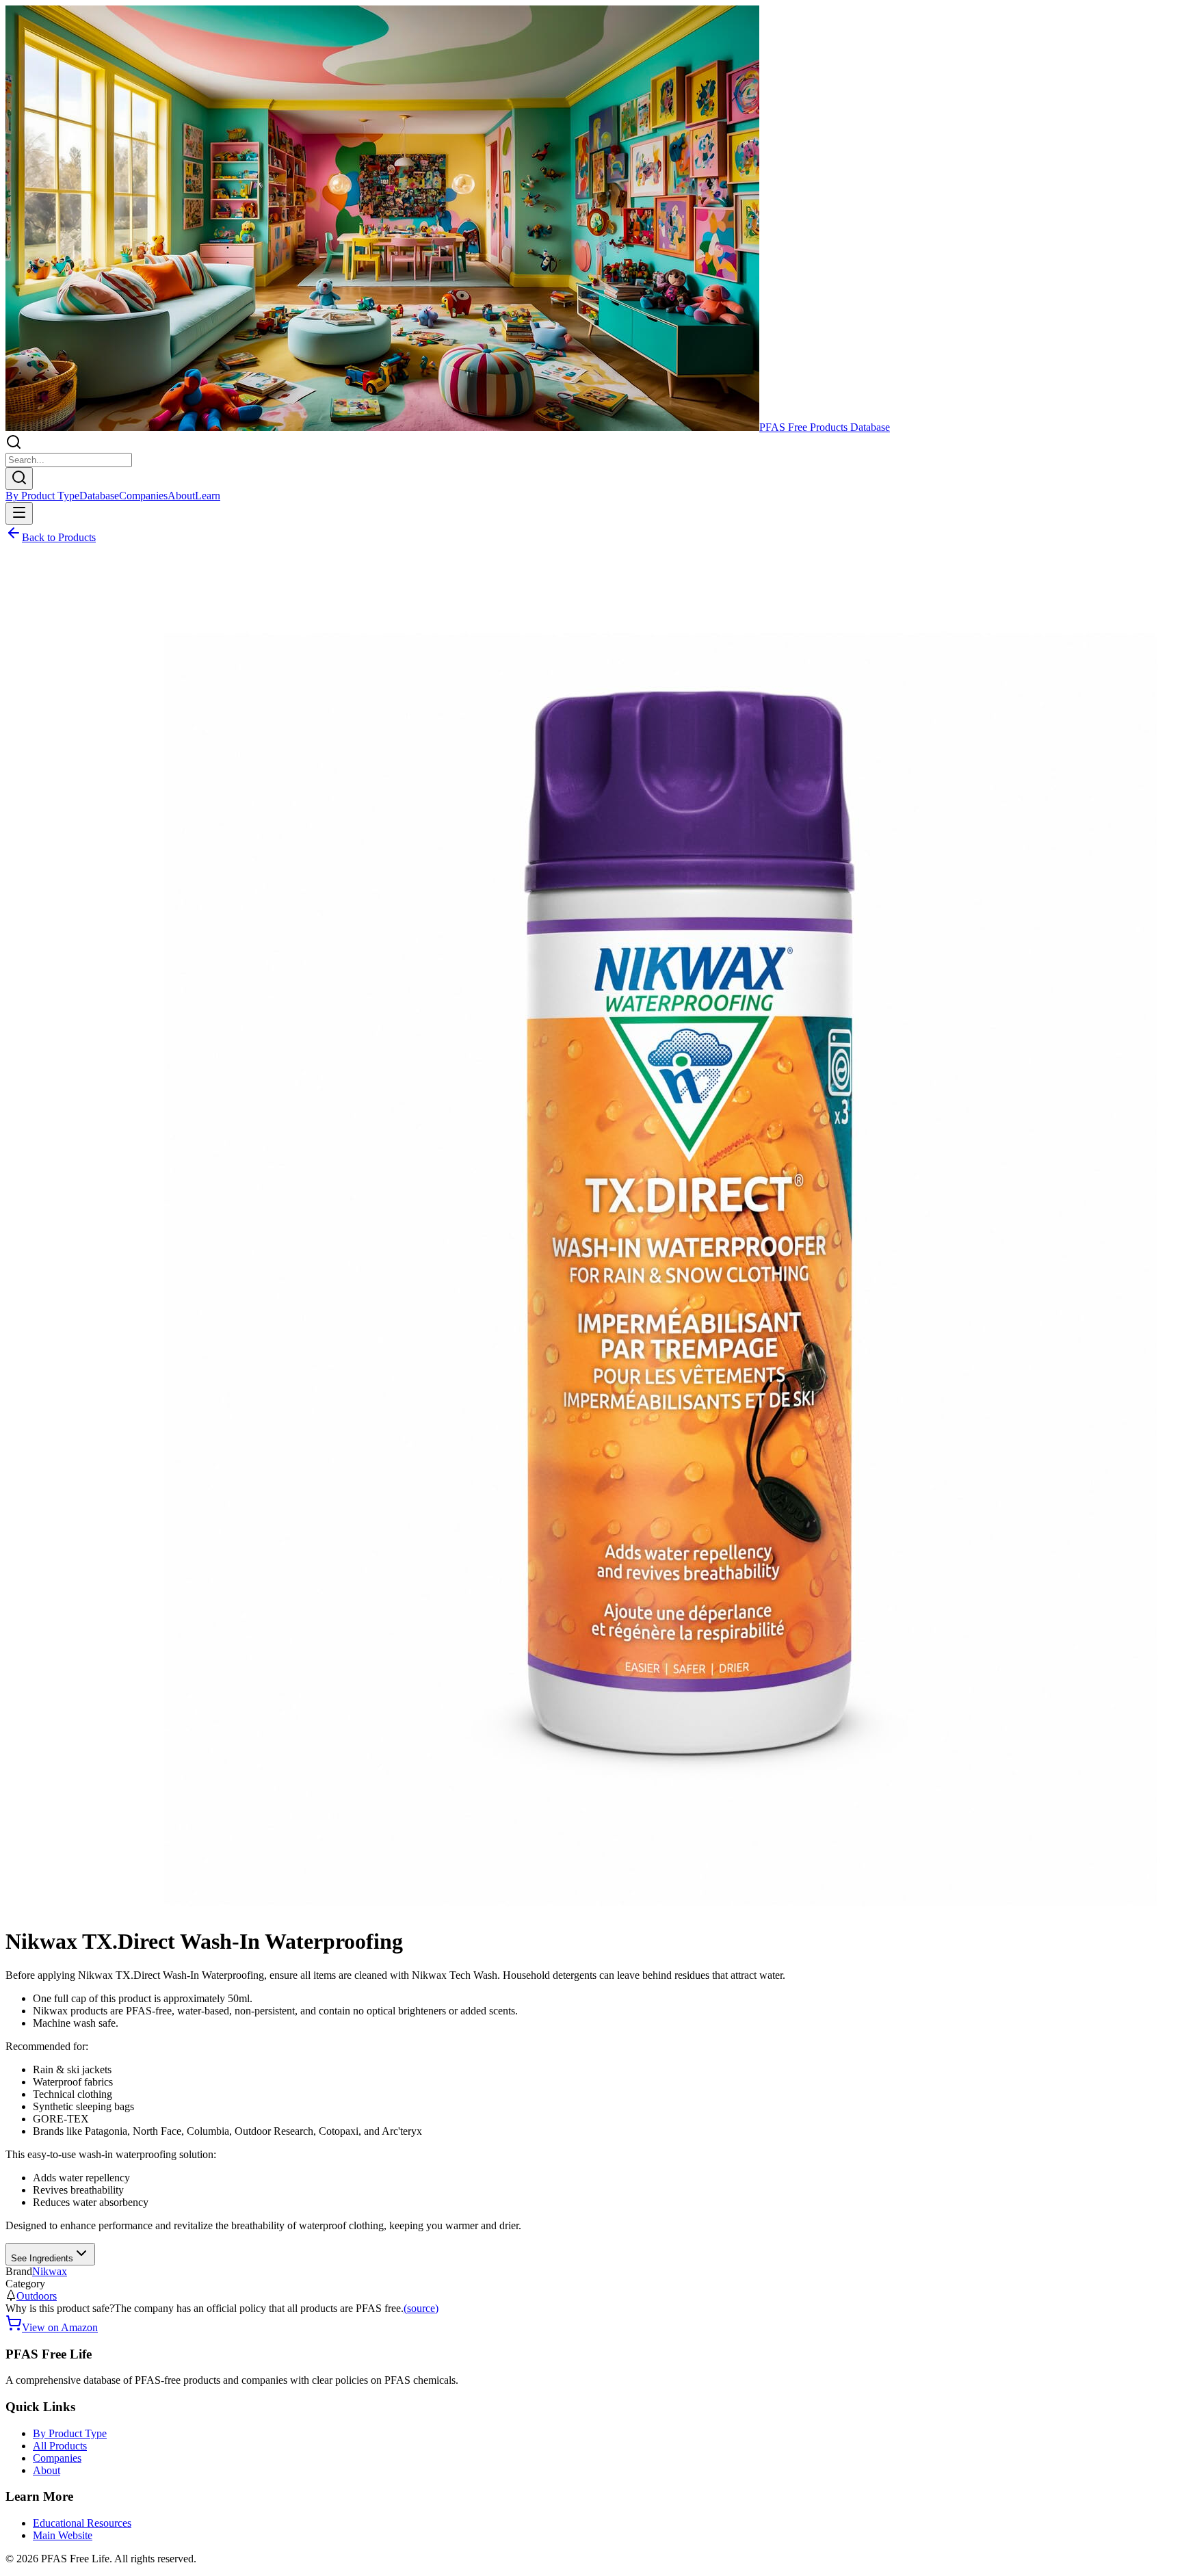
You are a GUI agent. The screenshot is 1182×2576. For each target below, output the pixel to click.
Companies (143, 496)
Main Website (63, 2535)
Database (99, 496)
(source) (421, 2308)
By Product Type (42, 496)
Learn (208, 496)
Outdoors (37, 2296)
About (181, 496)
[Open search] (19, 478)
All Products (60, 2446)
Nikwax (50, 2271)
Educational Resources (82, 2523)
